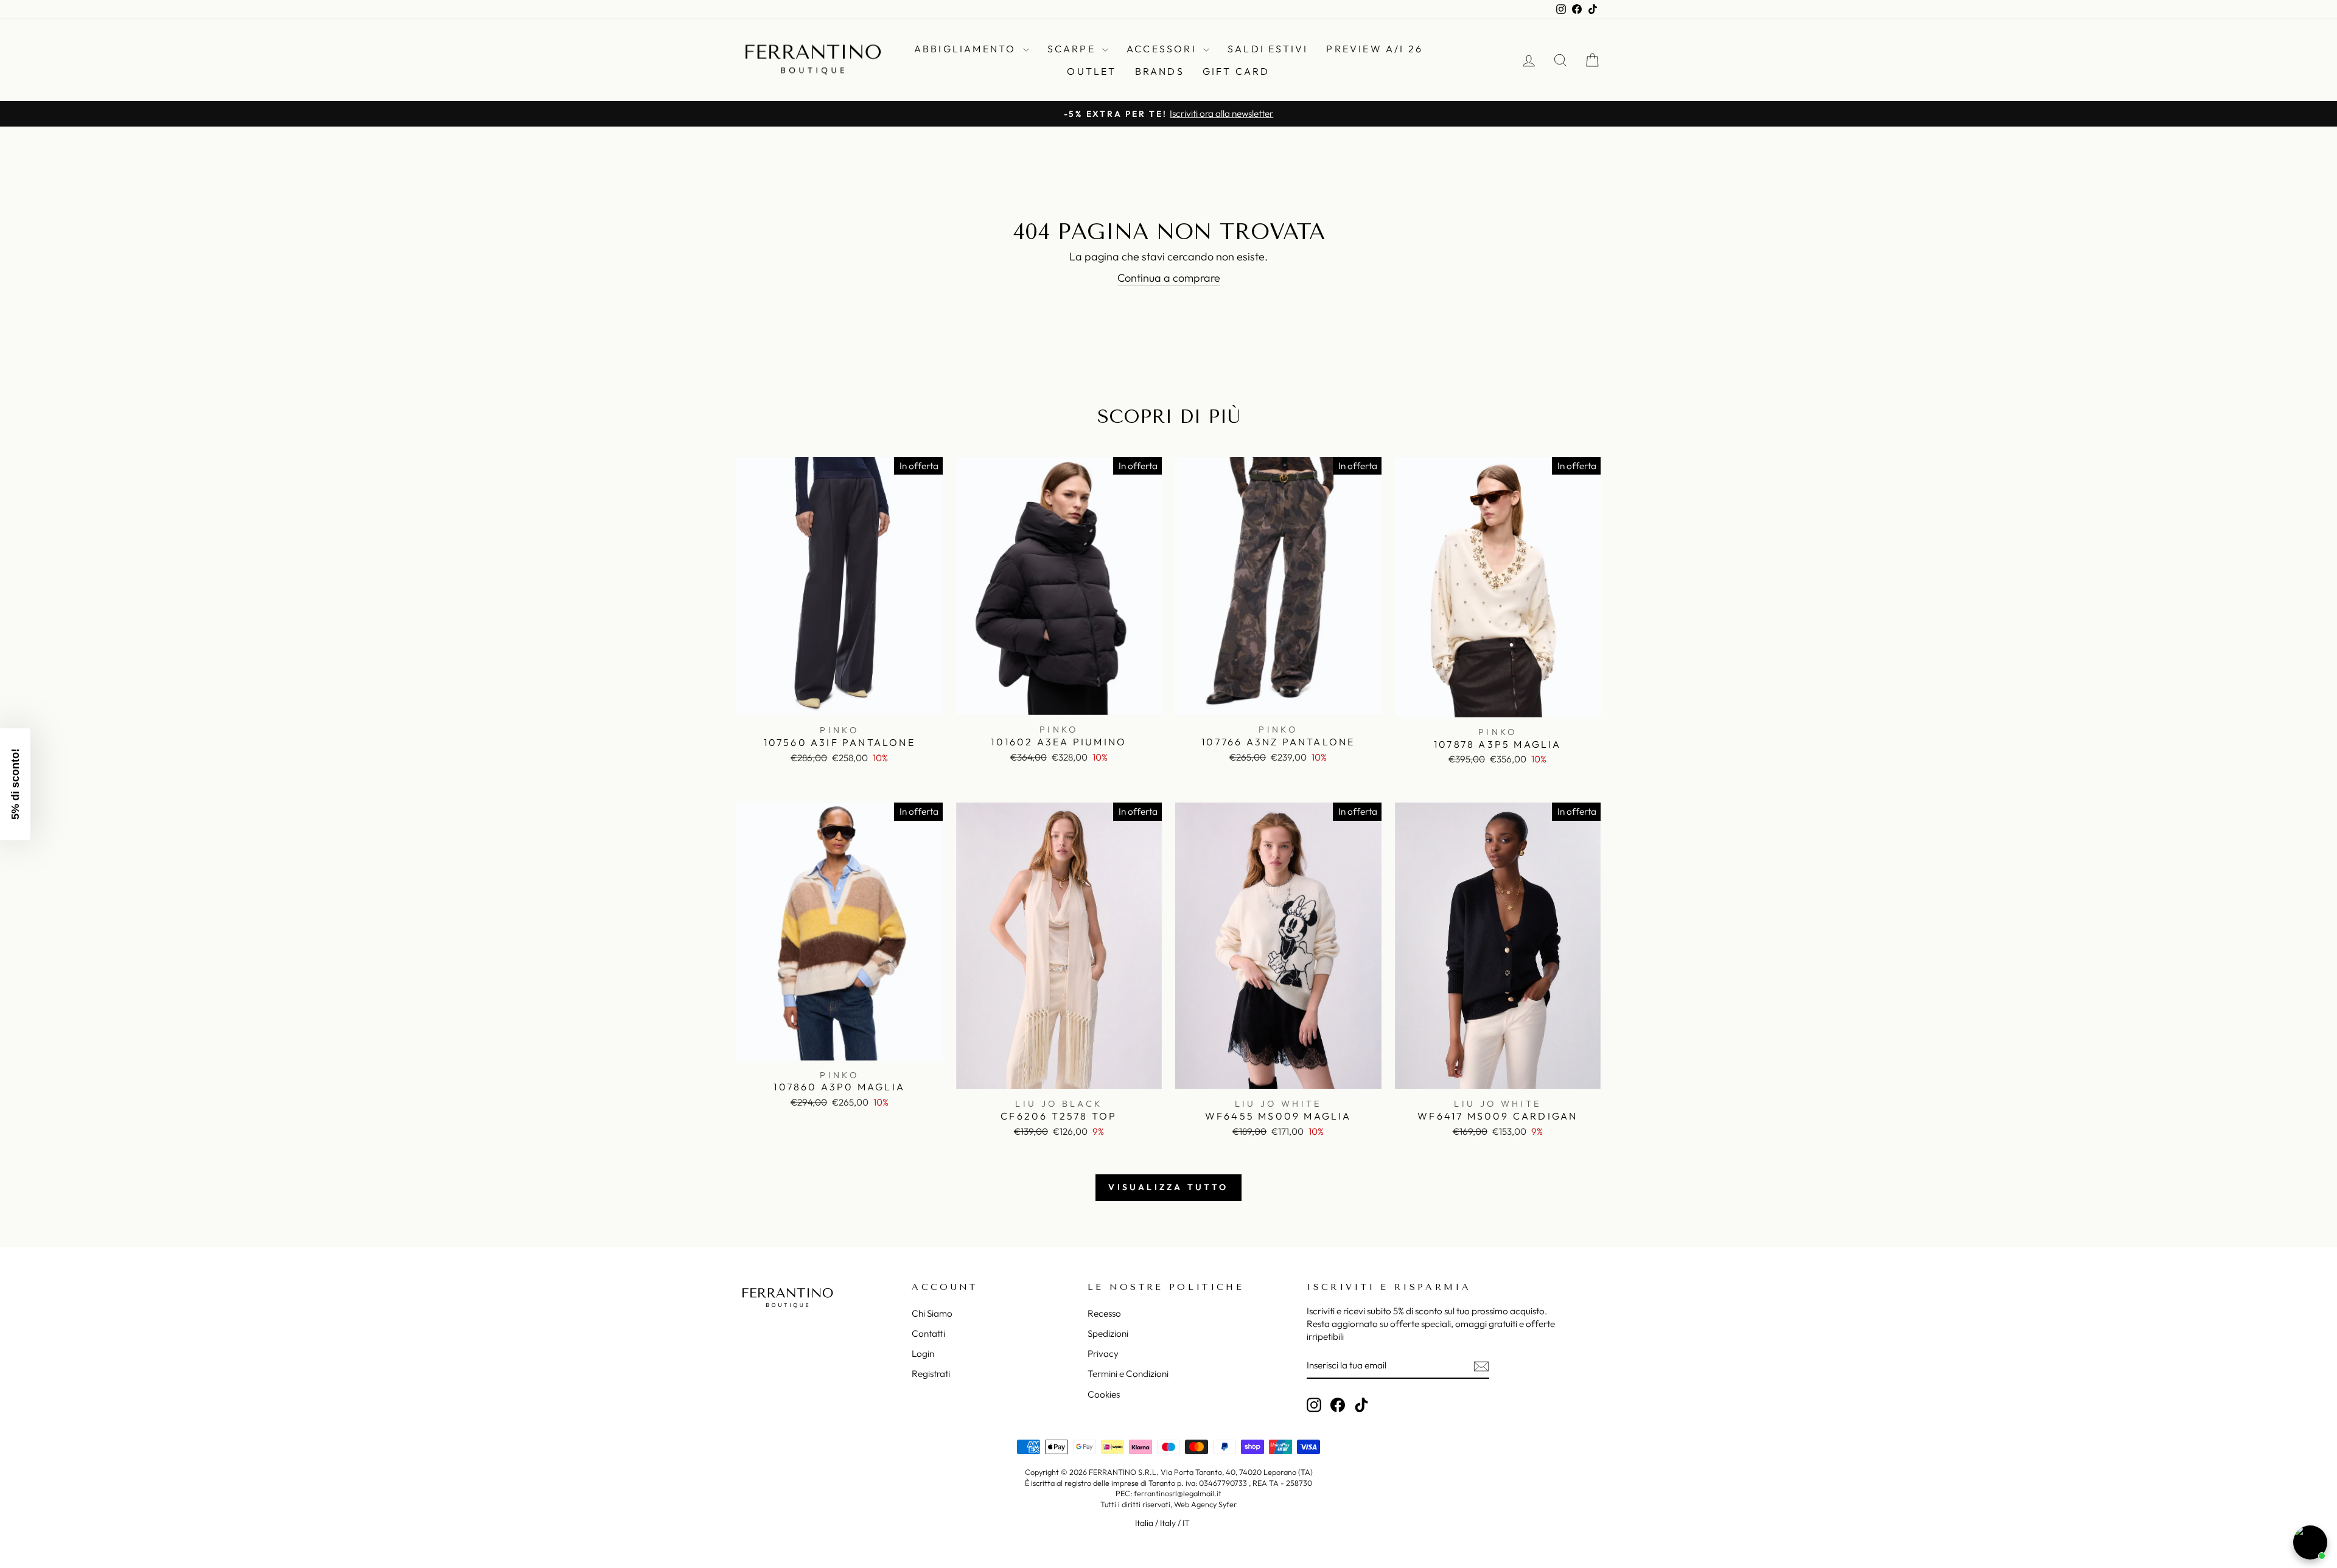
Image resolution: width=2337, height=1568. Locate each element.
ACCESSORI (1163, 49)
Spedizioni (1108, 1333)
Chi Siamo (932, 1313)
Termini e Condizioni (1128, 1374)
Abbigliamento (967, 49)
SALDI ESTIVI (1268, 49)
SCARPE (1073, 49)
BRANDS (1160, 71)
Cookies (1104, 1394)
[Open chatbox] (2310, 1542)
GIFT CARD (1236, 71)
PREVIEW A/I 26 (1375, 49)
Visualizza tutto (1168, 1187)
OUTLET (1092, 71)
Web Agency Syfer (1205, 1504)
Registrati (931, 1374)
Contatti (928, 1333)
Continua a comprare (1169, 278)
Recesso (1104, 1313)
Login (923, 1354)
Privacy (1103, 1354)
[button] (15, 784)
